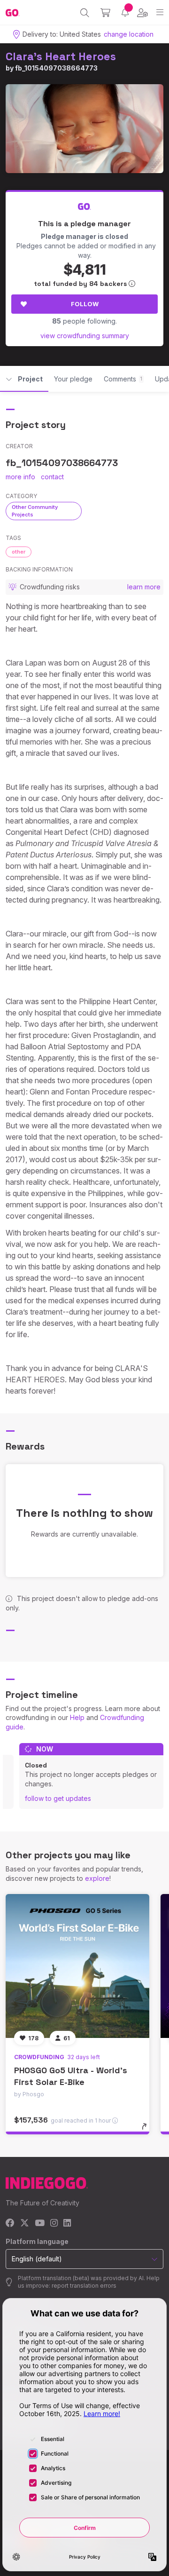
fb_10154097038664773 (56, 68)
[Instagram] (54, 2223)
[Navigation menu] (160, 12)
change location (129, 34)
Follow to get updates (58, 1798)
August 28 (110, 663)
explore (97, 1878)
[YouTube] (40, 2223)
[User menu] (142, 13)
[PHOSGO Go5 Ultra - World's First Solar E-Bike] (77, 1966)
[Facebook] (10, 2223)
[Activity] (125, 12)
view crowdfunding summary (85, 336)
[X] (25, 2223)
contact (52, 477)
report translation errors (84, 2286)
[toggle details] (147, 2130)
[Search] (85, 13)
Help (77, 1717)
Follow (85, 304)
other (19, 552)
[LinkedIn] (67, 2223)
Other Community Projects (35, 511)
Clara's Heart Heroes (61, 56)
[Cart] (105, 13)
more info (20, 477)
